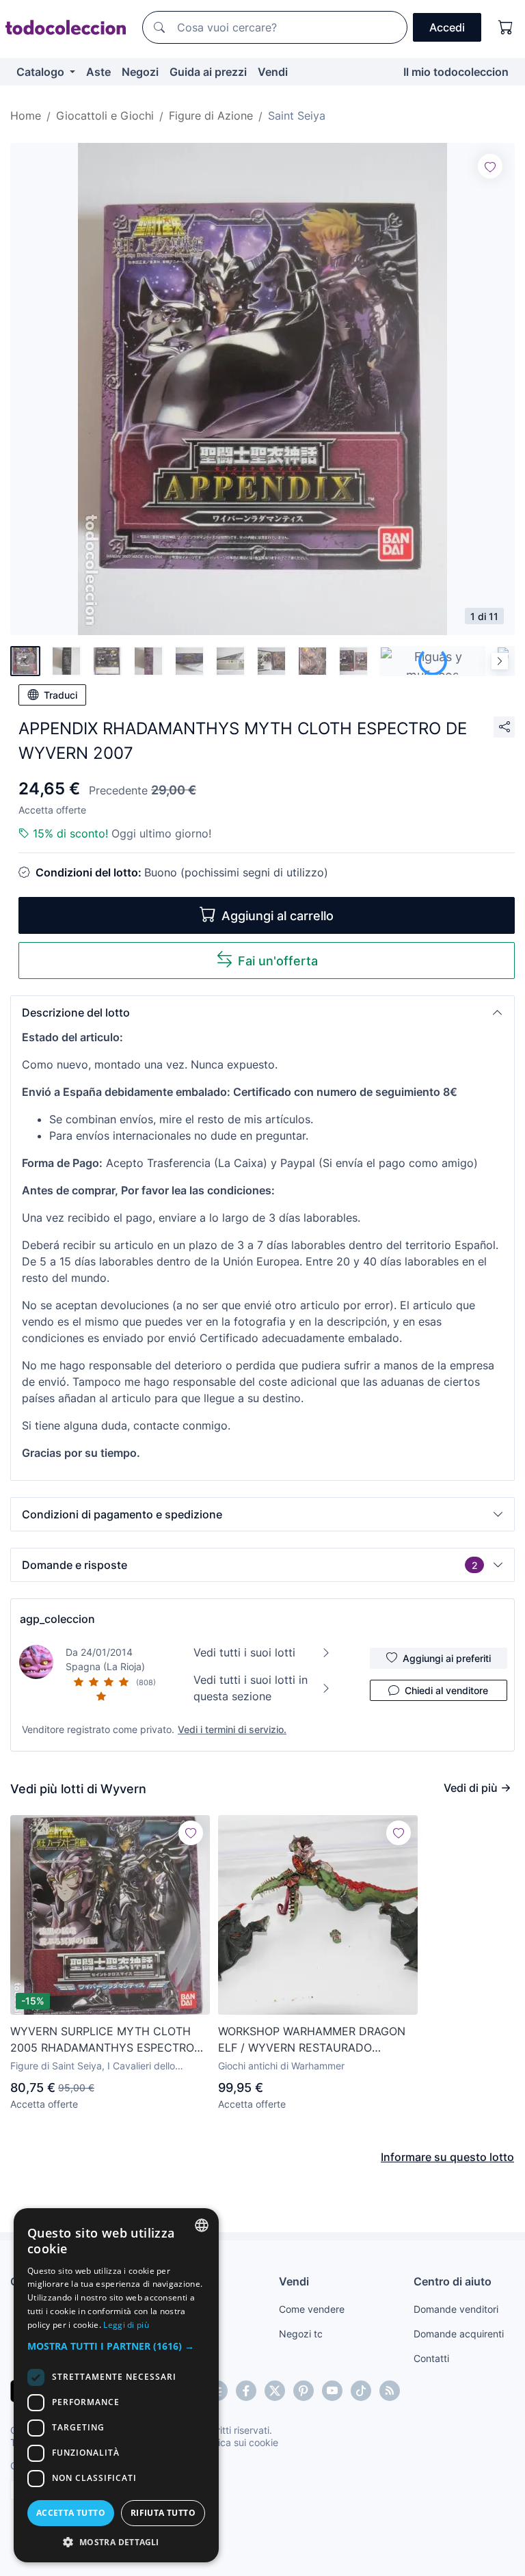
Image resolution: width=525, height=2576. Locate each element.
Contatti (431, 2358)
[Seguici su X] (275, 2391)
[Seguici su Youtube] (332, 2391)
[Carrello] (506, 27)
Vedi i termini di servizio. (232, 1729)
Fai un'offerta (278, 961)
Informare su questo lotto (447, 2157)
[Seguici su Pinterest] (304, 2391)
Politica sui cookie (239, 2442)
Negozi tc (301, 2334)
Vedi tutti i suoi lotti (244, 1652)
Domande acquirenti (459, 2334)
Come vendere (312, 2309)
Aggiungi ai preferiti (447, 1658)
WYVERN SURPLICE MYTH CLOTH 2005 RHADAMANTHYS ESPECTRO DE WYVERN (102, 2040)
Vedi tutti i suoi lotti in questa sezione (251, 1688)
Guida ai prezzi (208, 72)
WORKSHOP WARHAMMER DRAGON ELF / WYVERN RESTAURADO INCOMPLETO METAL (312, 2040)
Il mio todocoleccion (456, 72)
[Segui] (490, 166)
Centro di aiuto (453, 2281)
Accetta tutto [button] (71, 2513)
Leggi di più (126, 2325)
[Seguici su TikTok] (361, 2391)
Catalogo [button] (42, 72)
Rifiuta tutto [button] (163, 2513)
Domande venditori (456, 2309)
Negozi (140, 72)
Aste (98, 72)
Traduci (60, 695)
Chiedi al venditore (446, 1690)
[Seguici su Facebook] (246, 2391)
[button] (262, 1012)
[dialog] (116, 2385)
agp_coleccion (57, 1619)
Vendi (273, 72)
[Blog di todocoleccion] (390, 2391)
